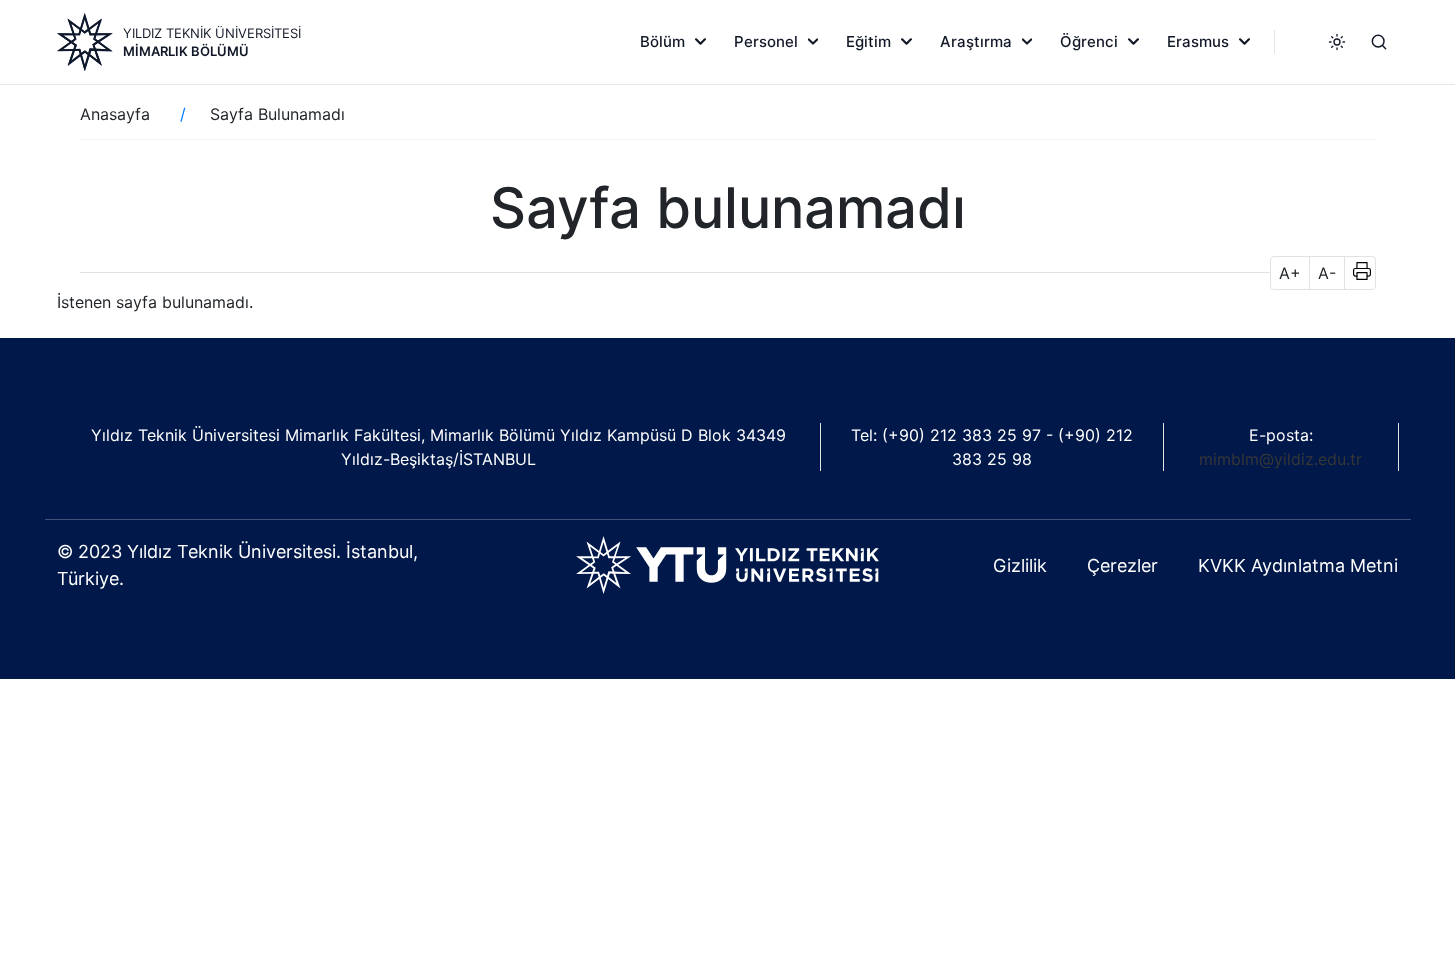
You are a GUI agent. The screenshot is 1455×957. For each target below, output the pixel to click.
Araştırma (976, 41)
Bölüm (662, 41)
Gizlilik (1020, 565)
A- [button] (1327, 273)
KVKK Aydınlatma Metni (1298, 565)
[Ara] (1379, 42)
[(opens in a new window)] (727, 563)
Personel (766, 41)
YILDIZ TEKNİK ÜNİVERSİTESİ (212, 33)
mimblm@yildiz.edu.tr (1280, 459)
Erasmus (1198, 41)
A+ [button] (1290, 273)
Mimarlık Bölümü (186, 51)
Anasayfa (115, 114)
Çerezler (1122, 565)
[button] (1355, 273)
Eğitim (868, 41)
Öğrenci (1089, 41)
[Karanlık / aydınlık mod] (1337, 42)
